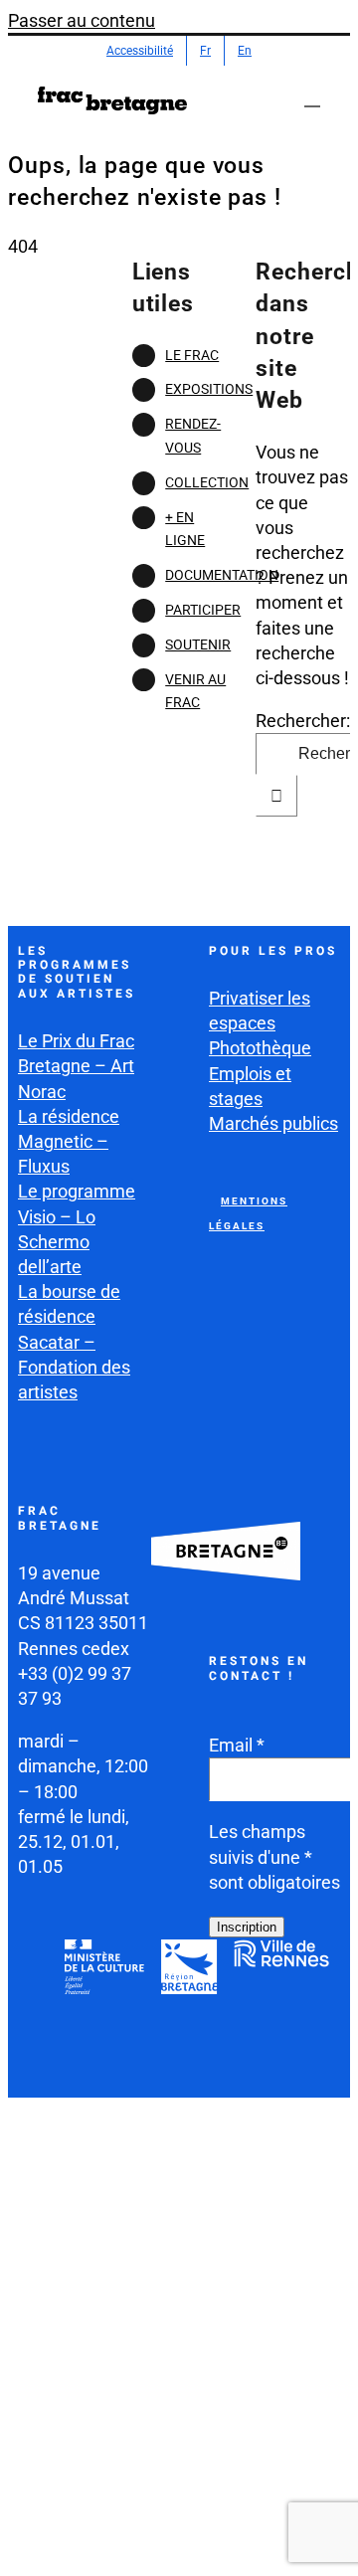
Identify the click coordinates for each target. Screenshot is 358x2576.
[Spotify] (273, 2057)
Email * (237, 1745)
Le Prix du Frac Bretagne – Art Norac (76, 1066)
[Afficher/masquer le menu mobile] (312, 97)
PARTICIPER (203, 610)
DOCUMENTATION (222, 575)
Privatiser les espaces (260, 1011)
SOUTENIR (198, 644)
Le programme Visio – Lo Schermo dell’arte (77, 1229)
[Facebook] (227, 2007)
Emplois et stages (250, 1086)
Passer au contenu (82, 20)
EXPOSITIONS (209, 389)
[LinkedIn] (227, 2057)
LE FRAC (192, 355)
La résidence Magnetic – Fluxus (69, 1141)
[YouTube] (320, 2007)
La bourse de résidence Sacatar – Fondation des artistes (74, 1342)
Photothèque (260, 1048)
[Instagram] (273, 2007)
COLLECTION (207, 482)
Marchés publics (273, 1123)
